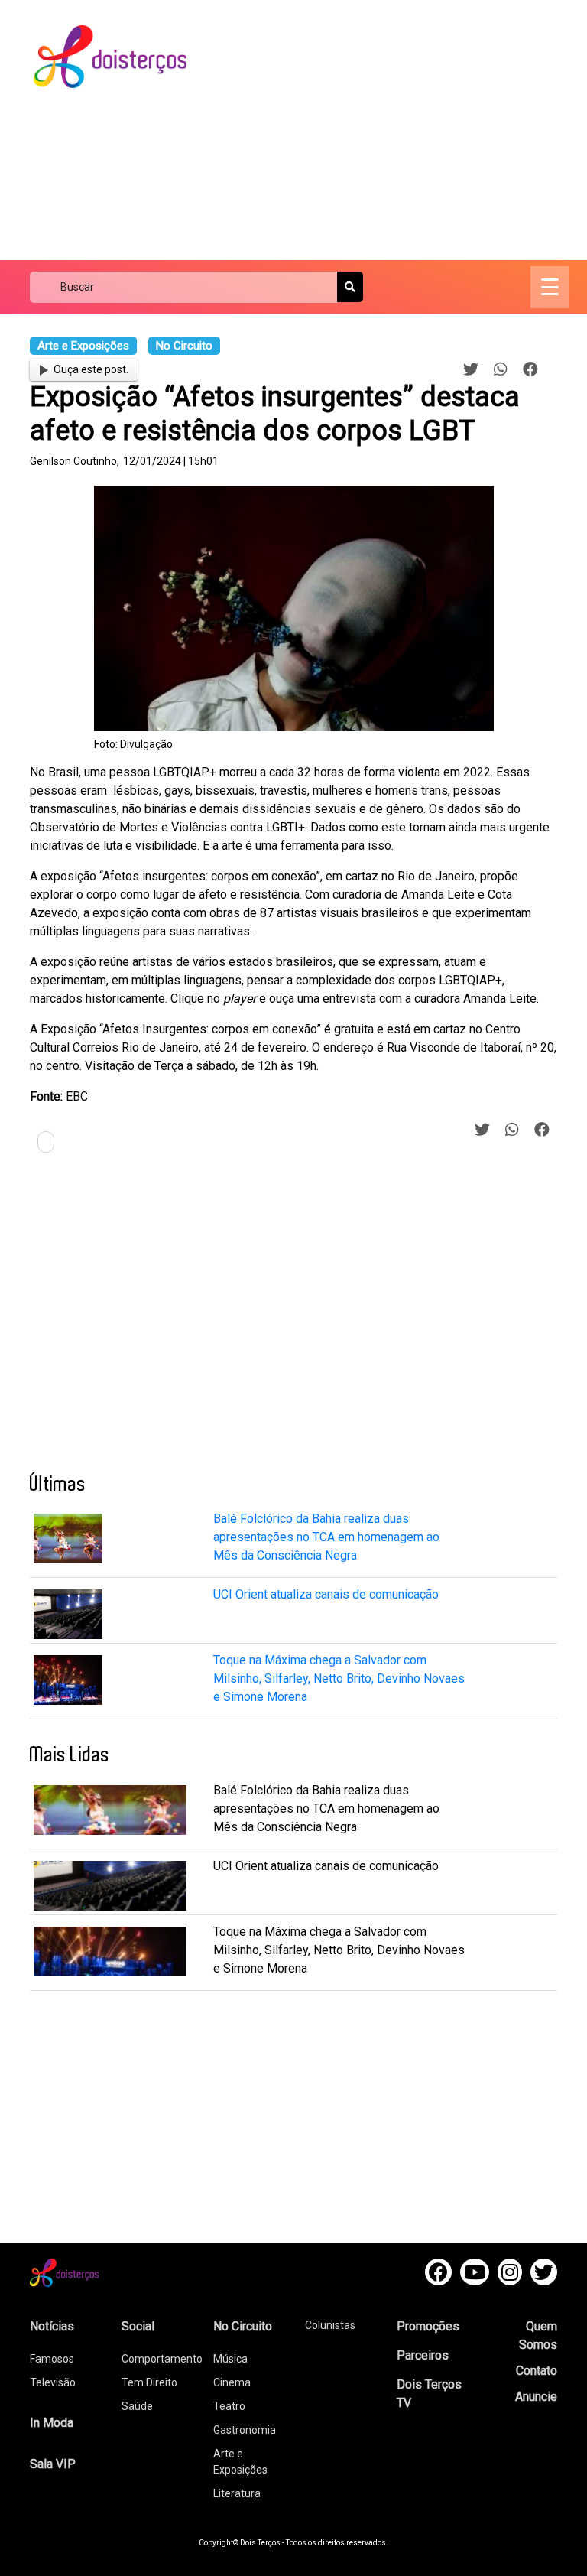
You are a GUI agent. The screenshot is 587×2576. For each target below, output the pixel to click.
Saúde (137, 2406)
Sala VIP (53, 2464)
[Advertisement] (400, 130)
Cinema (232, 2382)
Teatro (229, 2406)
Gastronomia (245, 2430)
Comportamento (162, 2359)
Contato (537, 2371)
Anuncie (536, 2397)
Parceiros (423, 2355)
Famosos (52, 2359)
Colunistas (330, 2325)
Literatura (237, 2493)
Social (138, 2326)
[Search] (350, 287)
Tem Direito (149, 2382)
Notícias (52, 2326)
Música (230, 2359)
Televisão (53, 2382)
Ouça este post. (91, 369)
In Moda (52, 2423)
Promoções (428, 2326)
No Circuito (243, 2326)
